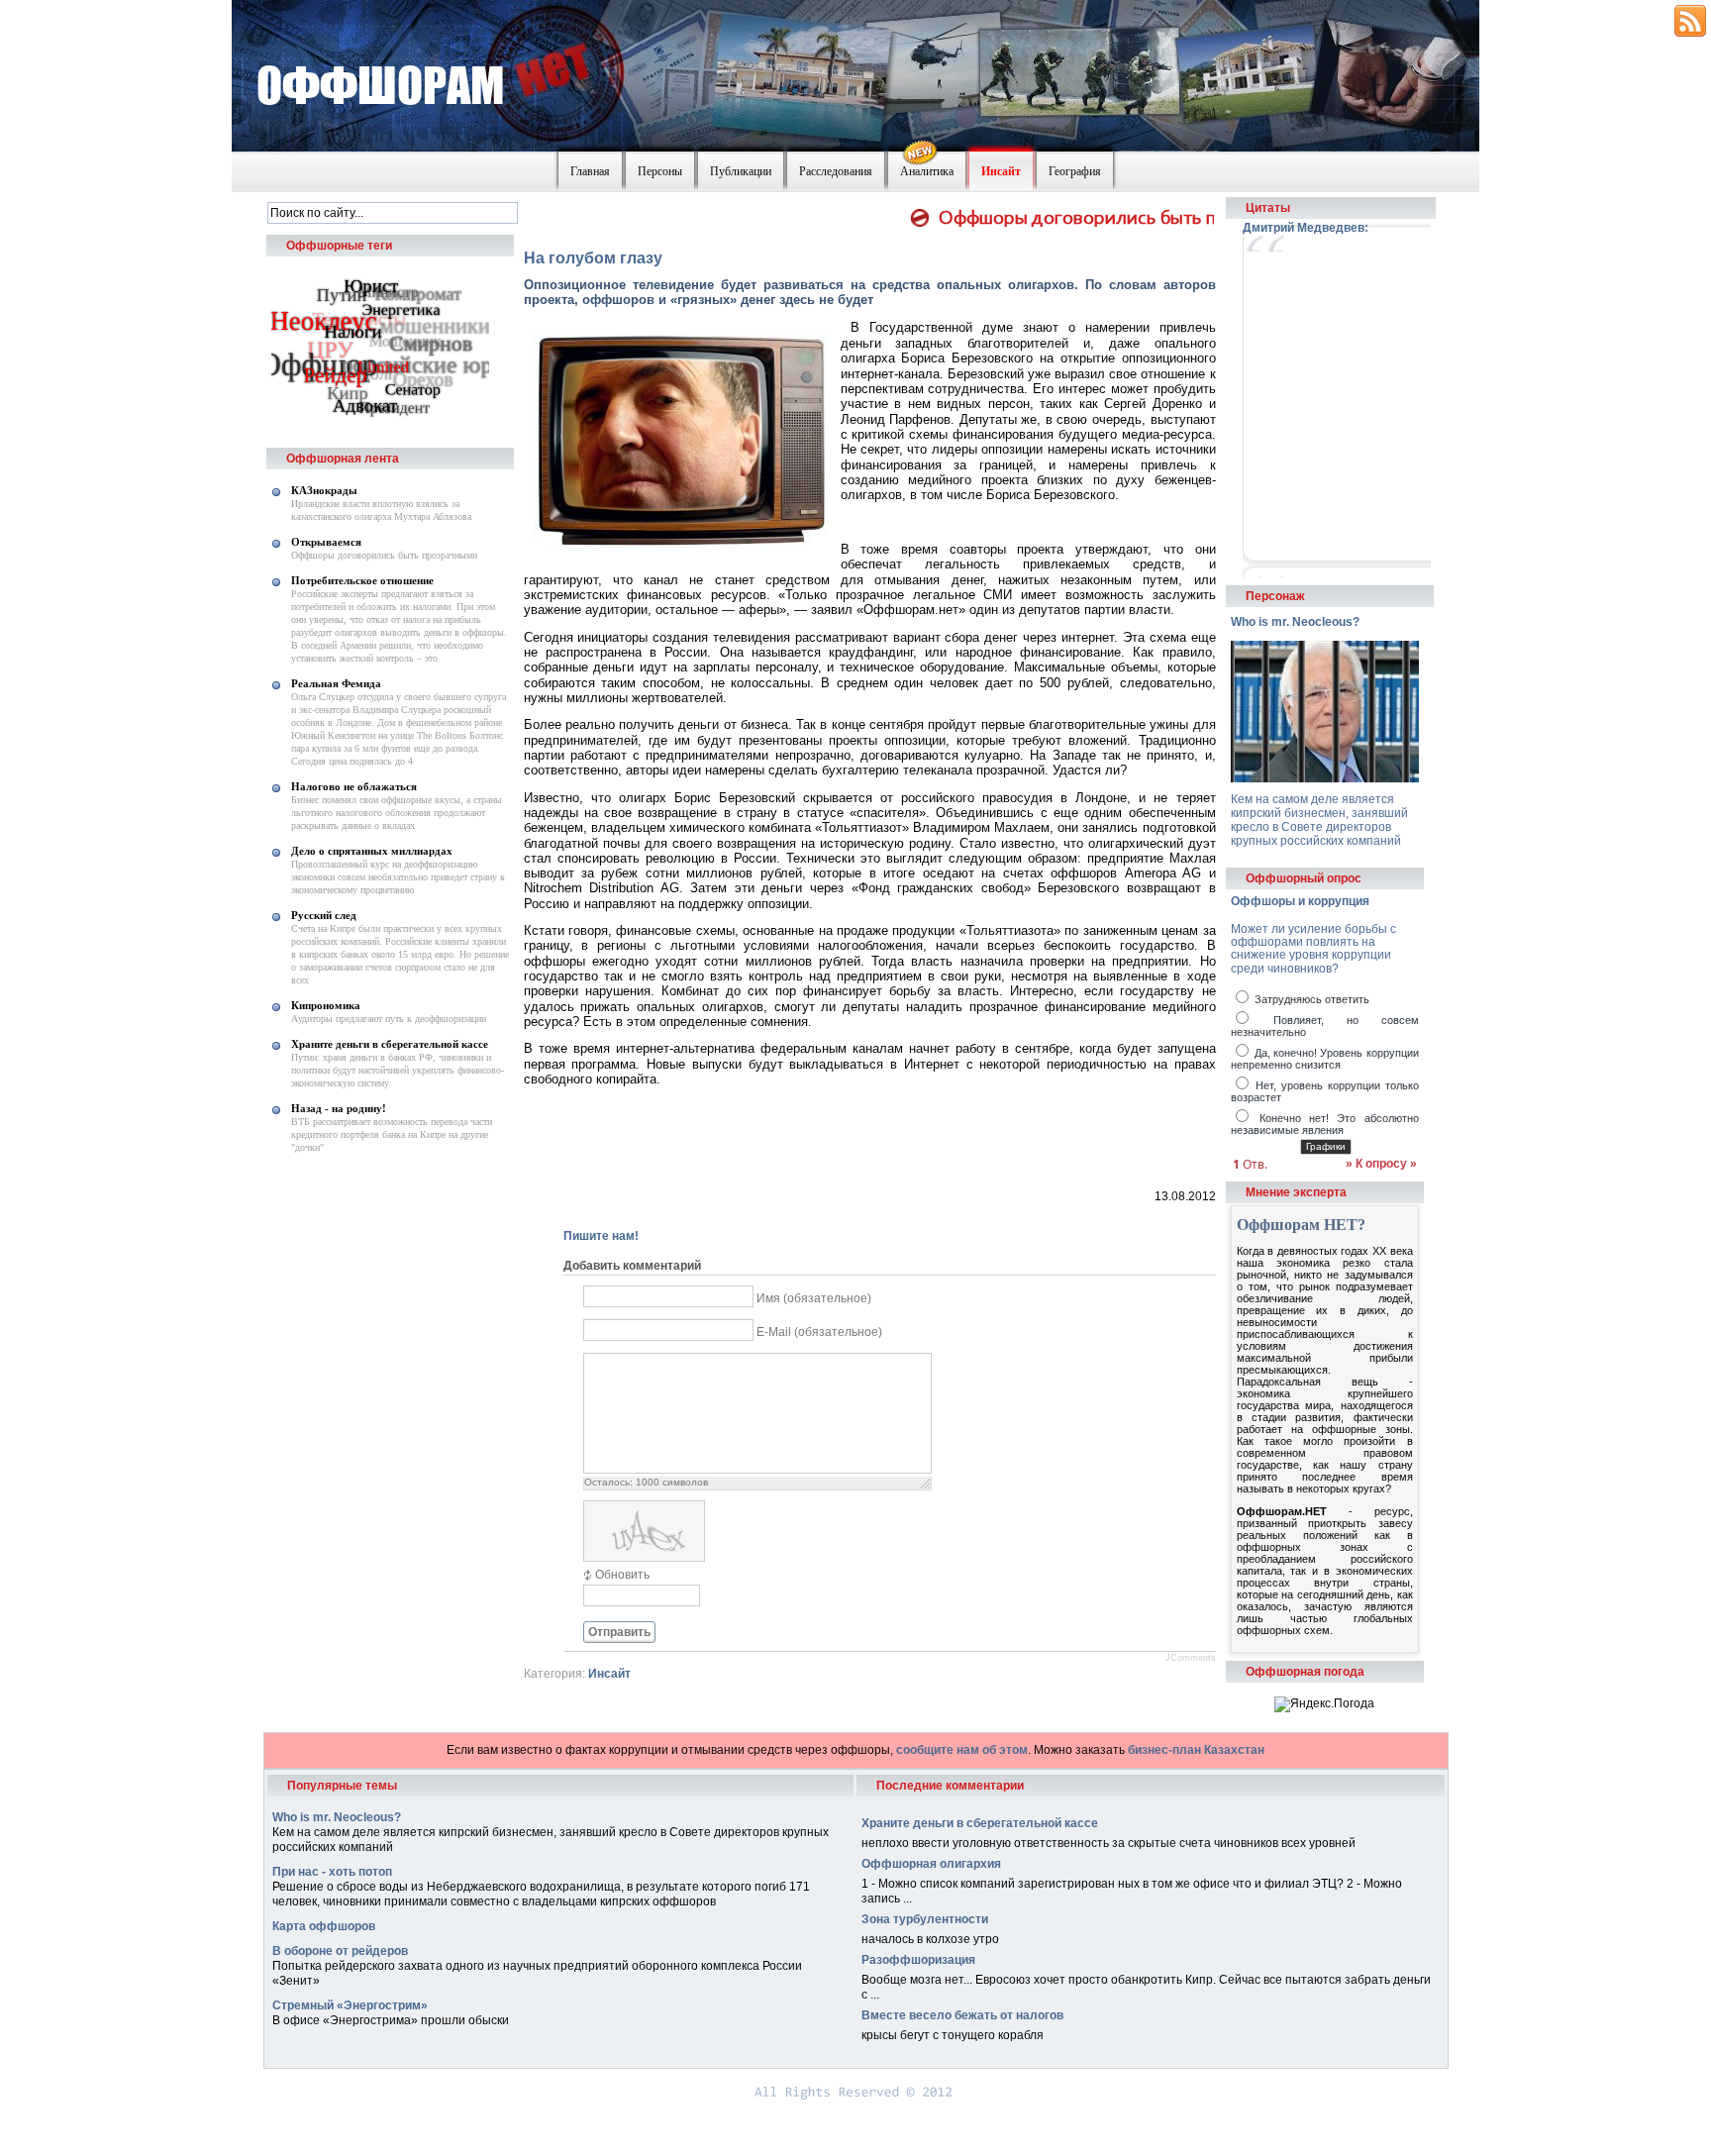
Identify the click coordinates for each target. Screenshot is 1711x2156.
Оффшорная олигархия (931, 1864)
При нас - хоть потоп (332, 1872)
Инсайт (1001, 171)
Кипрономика (326, 1005)
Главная (590, 171)
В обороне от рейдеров (340, 1951)
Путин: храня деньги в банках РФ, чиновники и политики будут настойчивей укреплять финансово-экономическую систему (398, 1070)
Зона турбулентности (925, 1919)
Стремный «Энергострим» (350, 2005)
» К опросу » (1381, 1164)
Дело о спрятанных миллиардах (372, 851)
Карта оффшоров (324, 1926)
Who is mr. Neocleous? (1295, 622)
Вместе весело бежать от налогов (962, 2015)
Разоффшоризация (918, 1960)
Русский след (324, 915)
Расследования (836, 171)
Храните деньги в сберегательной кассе (390, 1044)
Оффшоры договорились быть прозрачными (384, 555)
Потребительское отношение (362, 580)
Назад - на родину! (339, 1108)
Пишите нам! (601, 1236)
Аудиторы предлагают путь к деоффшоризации (389, 1019)
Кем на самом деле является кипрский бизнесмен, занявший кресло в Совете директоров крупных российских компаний (1319, 820)
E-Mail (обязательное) (819, 1332)
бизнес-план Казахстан (1196, 1750)
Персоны (660, 171)
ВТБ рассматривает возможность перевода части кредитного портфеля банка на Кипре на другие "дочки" (392, 1134)
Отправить (619, 1632)
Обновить (622, 1575)
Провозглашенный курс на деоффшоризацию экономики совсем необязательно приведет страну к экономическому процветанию (398, 877)
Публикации (741, 171)
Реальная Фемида (336, 683)
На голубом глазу (593, 258)
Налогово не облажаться (354, 786)
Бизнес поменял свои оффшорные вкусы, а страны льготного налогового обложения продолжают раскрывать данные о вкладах (397, 813)
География (1075, 171)
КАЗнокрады (324, 490)
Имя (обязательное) (814, 1298)
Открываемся (326, 542)
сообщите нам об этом (962, 1750)
